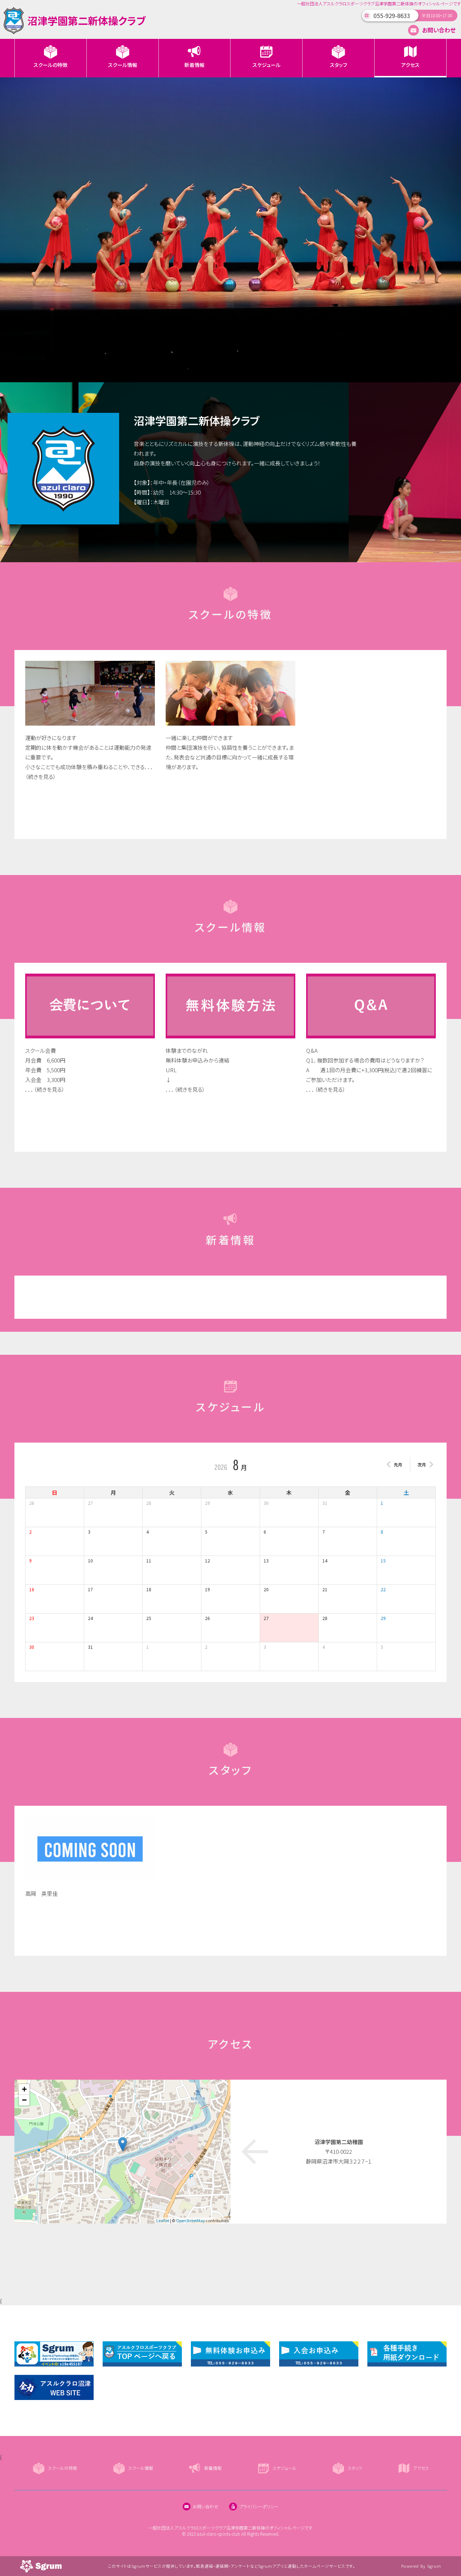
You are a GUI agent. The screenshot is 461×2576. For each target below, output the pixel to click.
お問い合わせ (438, 30)
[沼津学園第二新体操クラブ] (75, 32)
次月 (422, 1464)
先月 (398, 1464)
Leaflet (163, 2220)
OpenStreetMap (191, 2220)
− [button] (24, 2100)
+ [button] (24, 2089)
